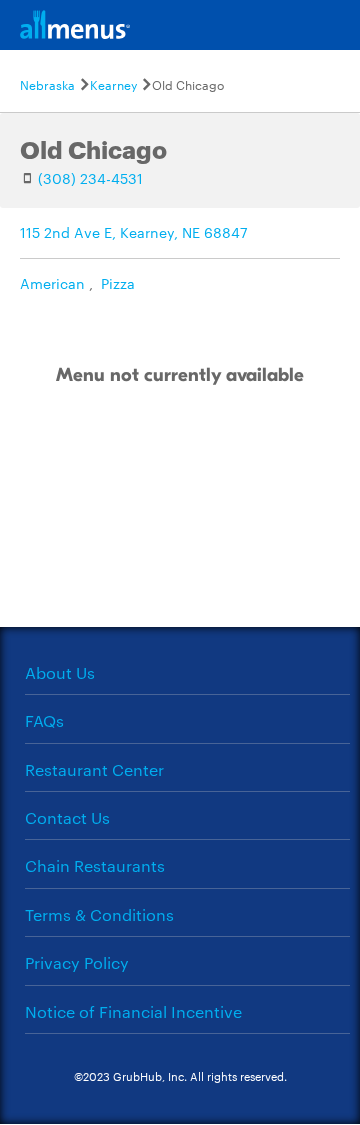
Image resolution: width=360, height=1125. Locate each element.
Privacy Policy (77, 962)
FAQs (44, 720)
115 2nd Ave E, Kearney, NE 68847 (134, 232)
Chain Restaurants (95, 865)
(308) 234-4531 (90, 178)
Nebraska (47, 84)
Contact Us (67, 817)
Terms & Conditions (99, 914)
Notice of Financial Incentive (133, 1011)
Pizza (118, 283)
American (52, 283)
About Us (60, 672)
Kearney (113, 84)
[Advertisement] (180, 528)
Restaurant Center (94, 769)
